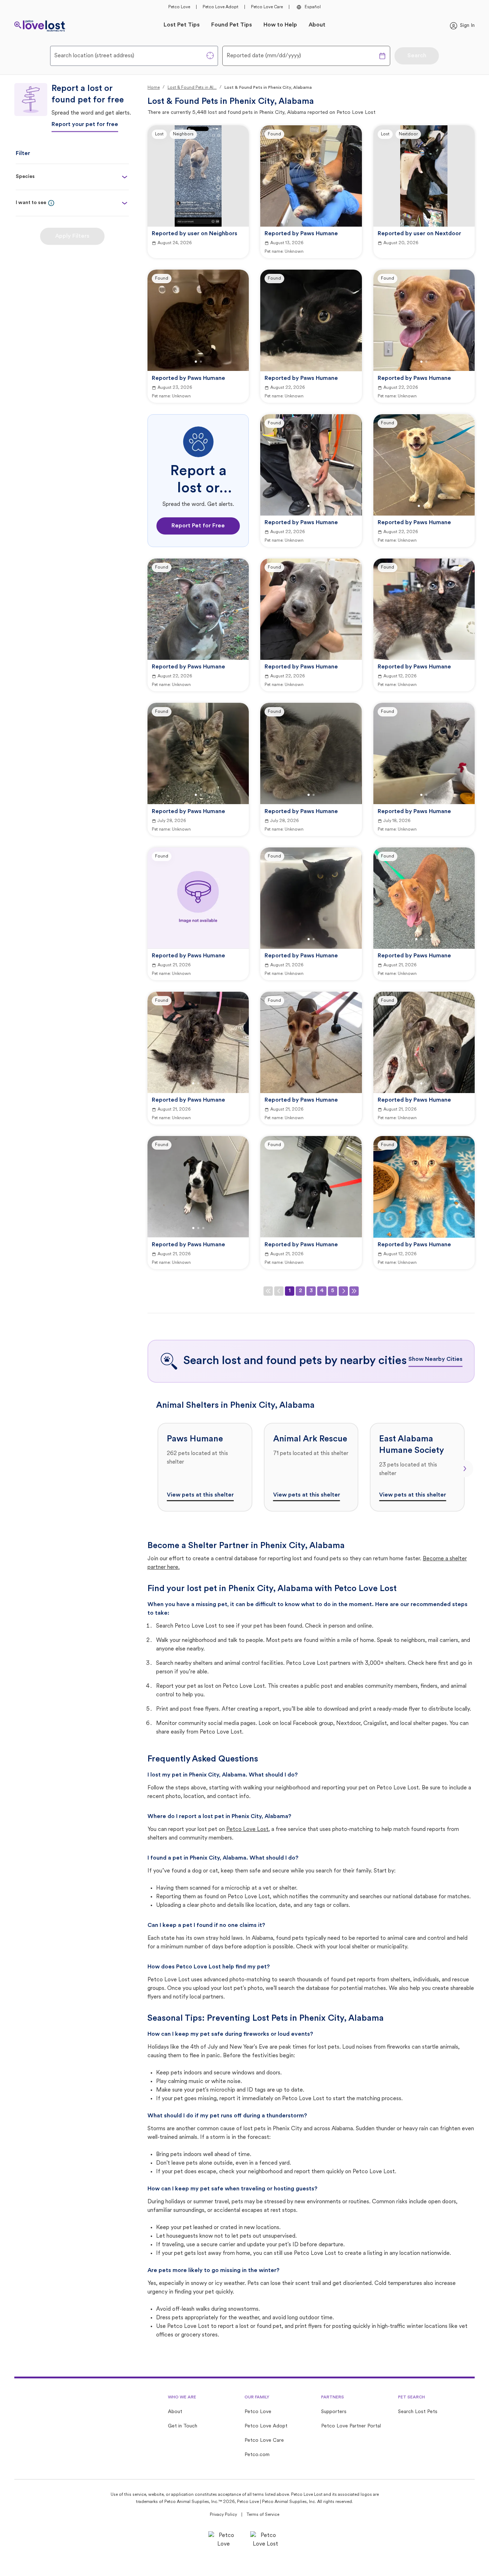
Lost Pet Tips (182, 25)
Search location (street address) (94, 56)
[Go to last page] (354, 1291)
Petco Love (179, 7)
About (317, 25)
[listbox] (311, 1467)
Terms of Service (263, 2515)
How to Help (280, 25)
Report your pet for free (85, 125)
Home (154, 88)
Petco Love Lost (247, 1830)
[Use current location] (210, 55)
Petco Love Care (267, 7)
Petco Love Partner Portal (351, 2426)
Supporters (334, 2412)
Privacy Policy (223, 2515)
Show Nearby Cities (435, 1359)
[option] (205, 1467)
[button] (51, 203)
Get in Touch (183, 2426)
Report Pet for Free (198, 526)
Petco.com (257, 2455)
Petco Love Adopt (221, 7)
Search (417, 56)
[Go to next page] (343, 1291)
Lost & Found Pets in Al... (192, 88)
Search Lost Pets (418, 2412)
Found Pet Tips (232, 25)
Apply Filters (72, 236)
